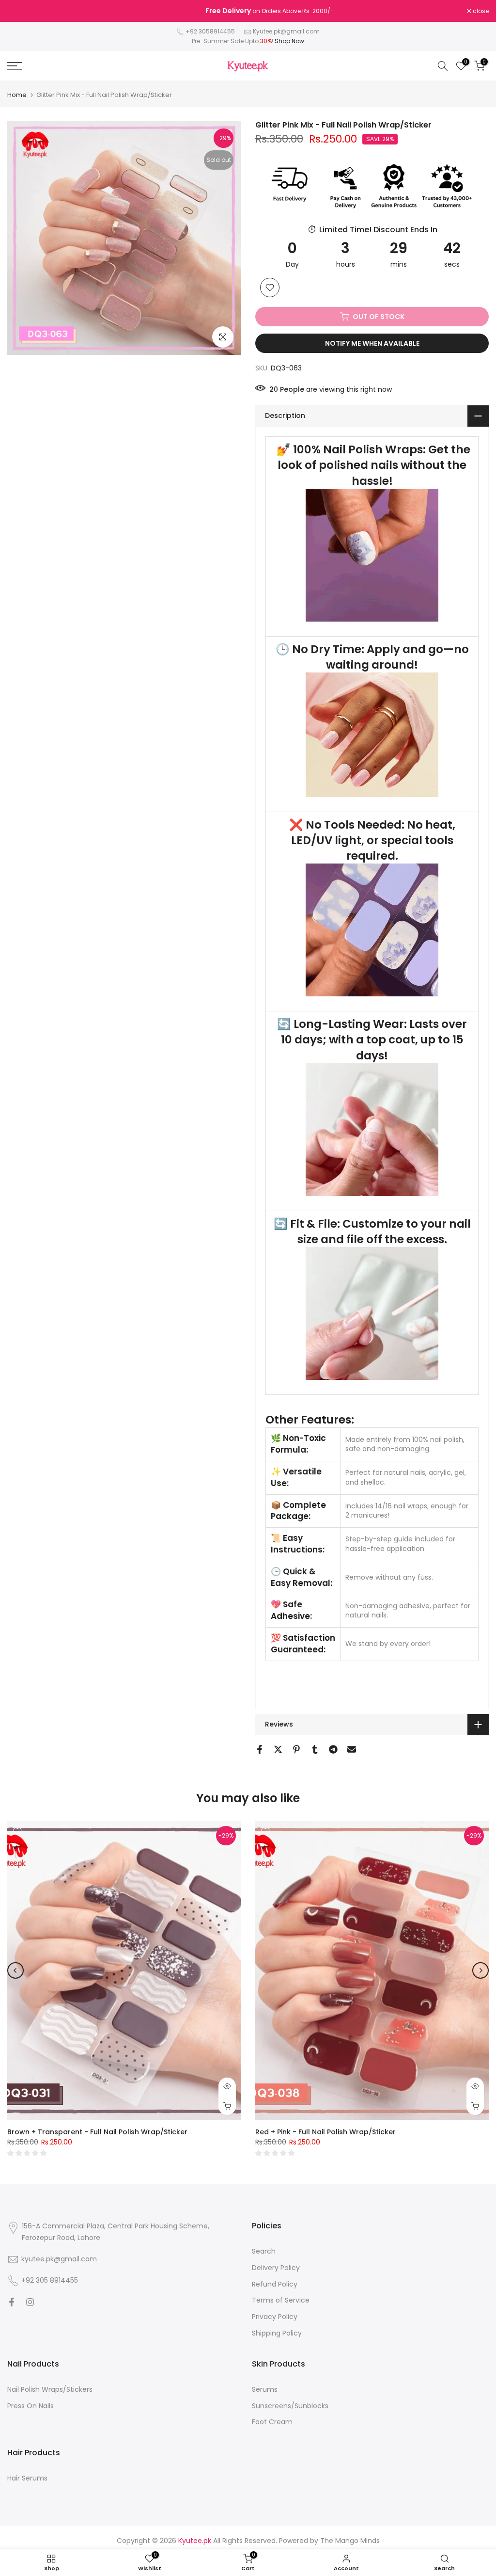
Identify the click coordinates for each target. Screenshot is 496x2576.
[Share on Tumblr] (315, 1749)
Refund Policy (275, 2284)
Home (17, 95)
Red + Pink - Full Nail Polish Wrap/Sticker (325, 2132)
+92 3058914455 (210, 31)
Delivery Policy (276, 2268)
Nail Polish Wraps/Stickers (50, 2389)
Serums (265, 2389)
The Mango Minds (350, 2541)
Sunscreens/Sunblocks (290, 2406)
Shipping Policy (277, 2333)
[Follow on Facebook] (12, 2302)
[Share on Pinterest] (296, 1749)
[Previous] (15, 1970)
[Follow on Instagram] (30, 2302)
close (20, 11)
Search (264, 2251)
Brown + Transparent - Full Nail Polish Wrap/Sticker (97, 2132)
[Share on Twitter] (278, 1749)
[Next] (480, 1970)
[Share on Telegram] (333, 1749)
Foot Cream (272, 2422)
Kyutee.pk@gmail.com (286, 31)
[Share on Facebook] (260, 1749)
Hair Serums (27, 2478)
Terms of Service (281, 2300)
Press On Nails (31, 2406)
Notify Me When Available (372, 343)
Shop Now (289, 41)
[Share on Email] (352, 1749)
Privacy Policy (275, 2317)
